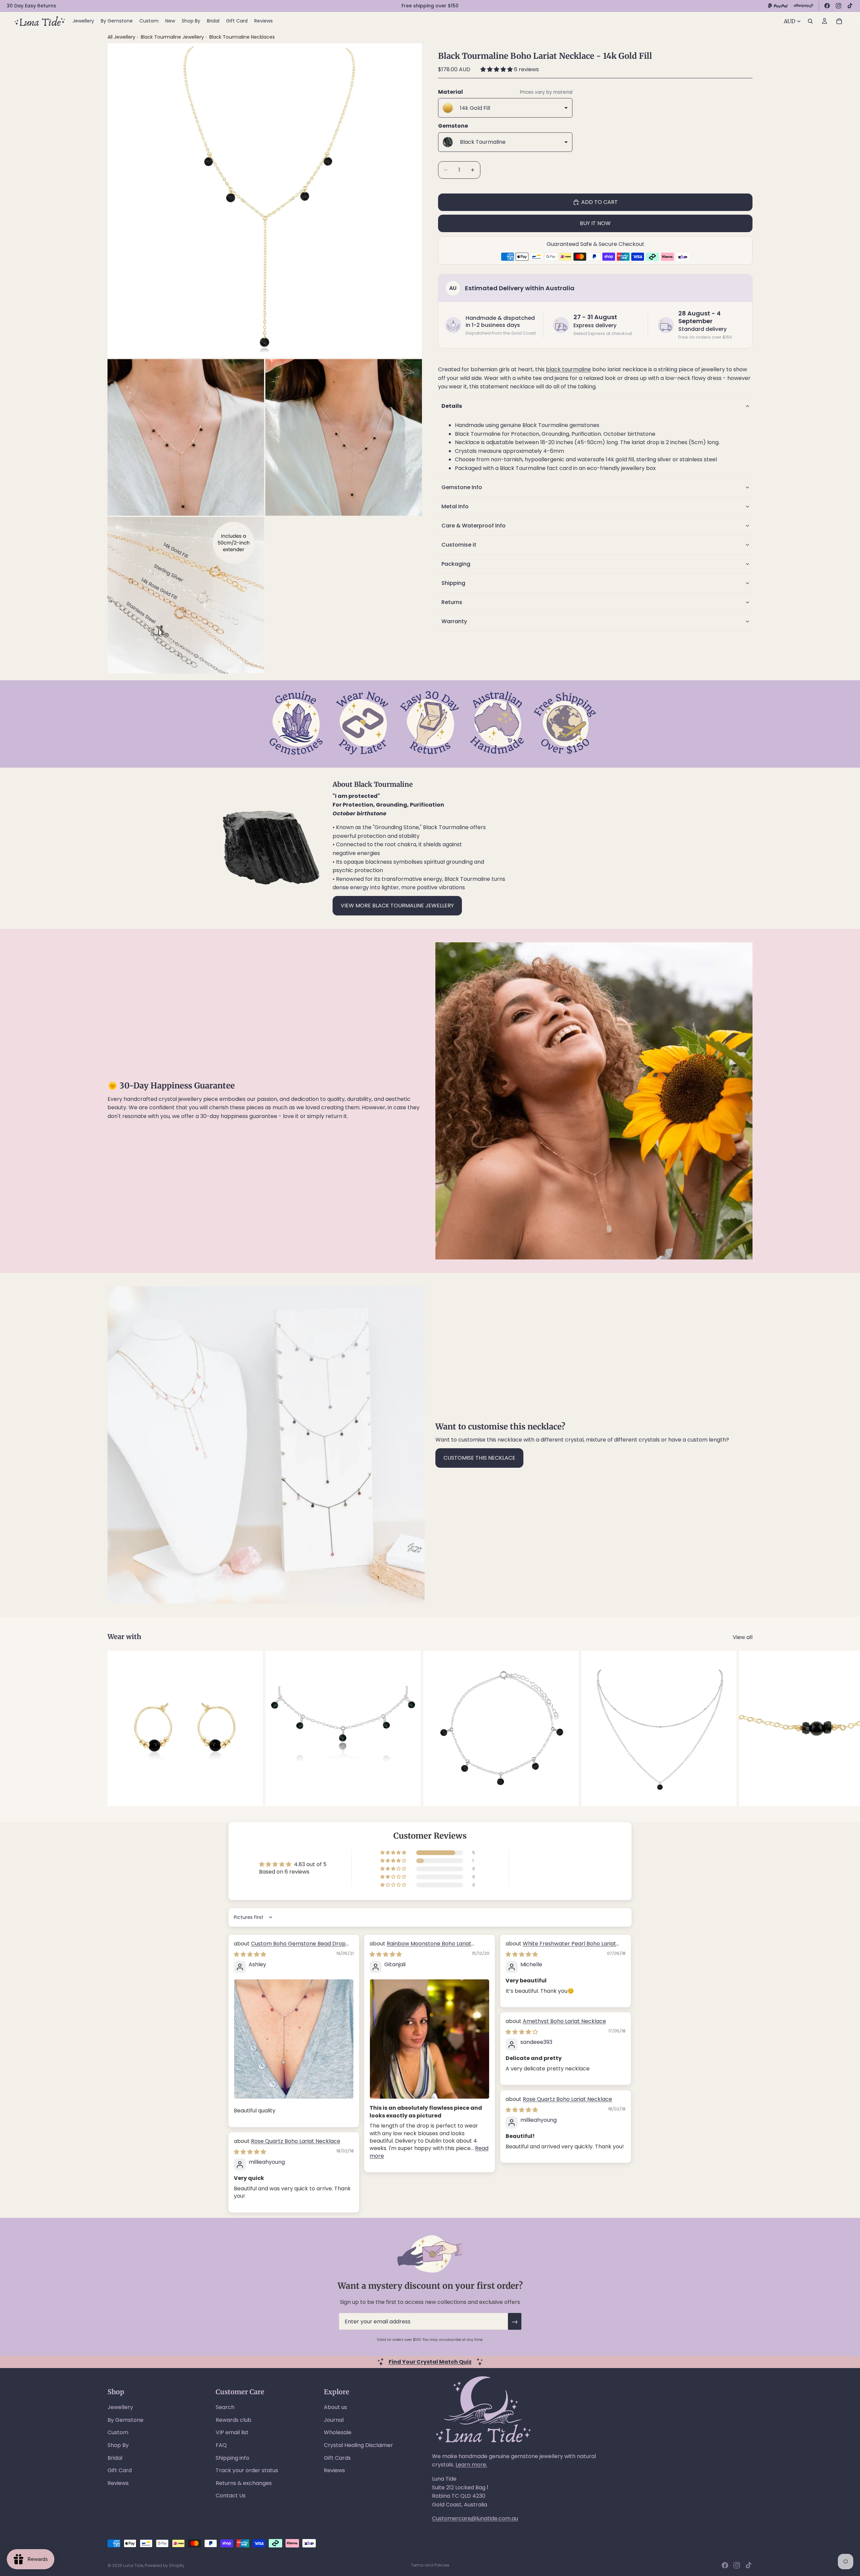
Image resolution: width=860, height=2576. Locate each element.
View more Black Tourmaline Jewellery (397, 906)
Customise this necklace (479, 1458)
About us (335, 2407)
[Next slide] (745, 1728)
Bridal (115, 2458)
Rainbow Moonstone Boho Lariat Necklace (420, 1947)
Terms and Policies (430, 2565)
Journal (334, 2420)
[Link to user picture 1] (294, 2039)
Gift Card (120, 2470)
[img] (250, 1954)
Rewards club (233, 2420)
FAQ (221, 2445)
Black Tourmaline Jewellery (173, 37)
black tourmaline (568, 369)
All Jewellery (121, 37)
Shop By (118, 2445)
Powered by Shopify (165, 2565)
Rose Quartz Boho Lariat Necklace (567, 2099)
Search (225, 2407)
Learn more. (471, 2465)
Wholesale (338, 2432)
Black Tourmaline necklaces (242, 37)
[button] (497, 69)
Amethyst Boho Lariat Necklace (564, 2021)
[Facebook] (827, 6)
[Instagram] (838, 6)
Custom (118, 2432)
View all (743, 1637)
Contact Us (231, 2496)
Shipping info (232, 2458)
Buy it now (595, 223)
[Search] (810, 21)
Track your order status (247, 2470)
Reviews (118, 2483)
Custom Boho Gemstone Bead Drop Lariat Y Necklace (290, 1947)
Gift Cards (337, 2458)
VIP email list (232, 2432)
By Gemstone (125, 2420)
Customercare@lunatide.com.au (475, 2518)
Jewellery (120, 2407)
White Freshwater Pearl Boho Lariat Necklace (561, 1947)
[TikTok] (850, 6)
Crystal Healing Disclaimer (358, 2445)
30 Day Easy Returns (31, 6)
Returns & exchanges (244, 2483)
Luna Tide (133, 2565)
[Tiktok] (748, 2565)
